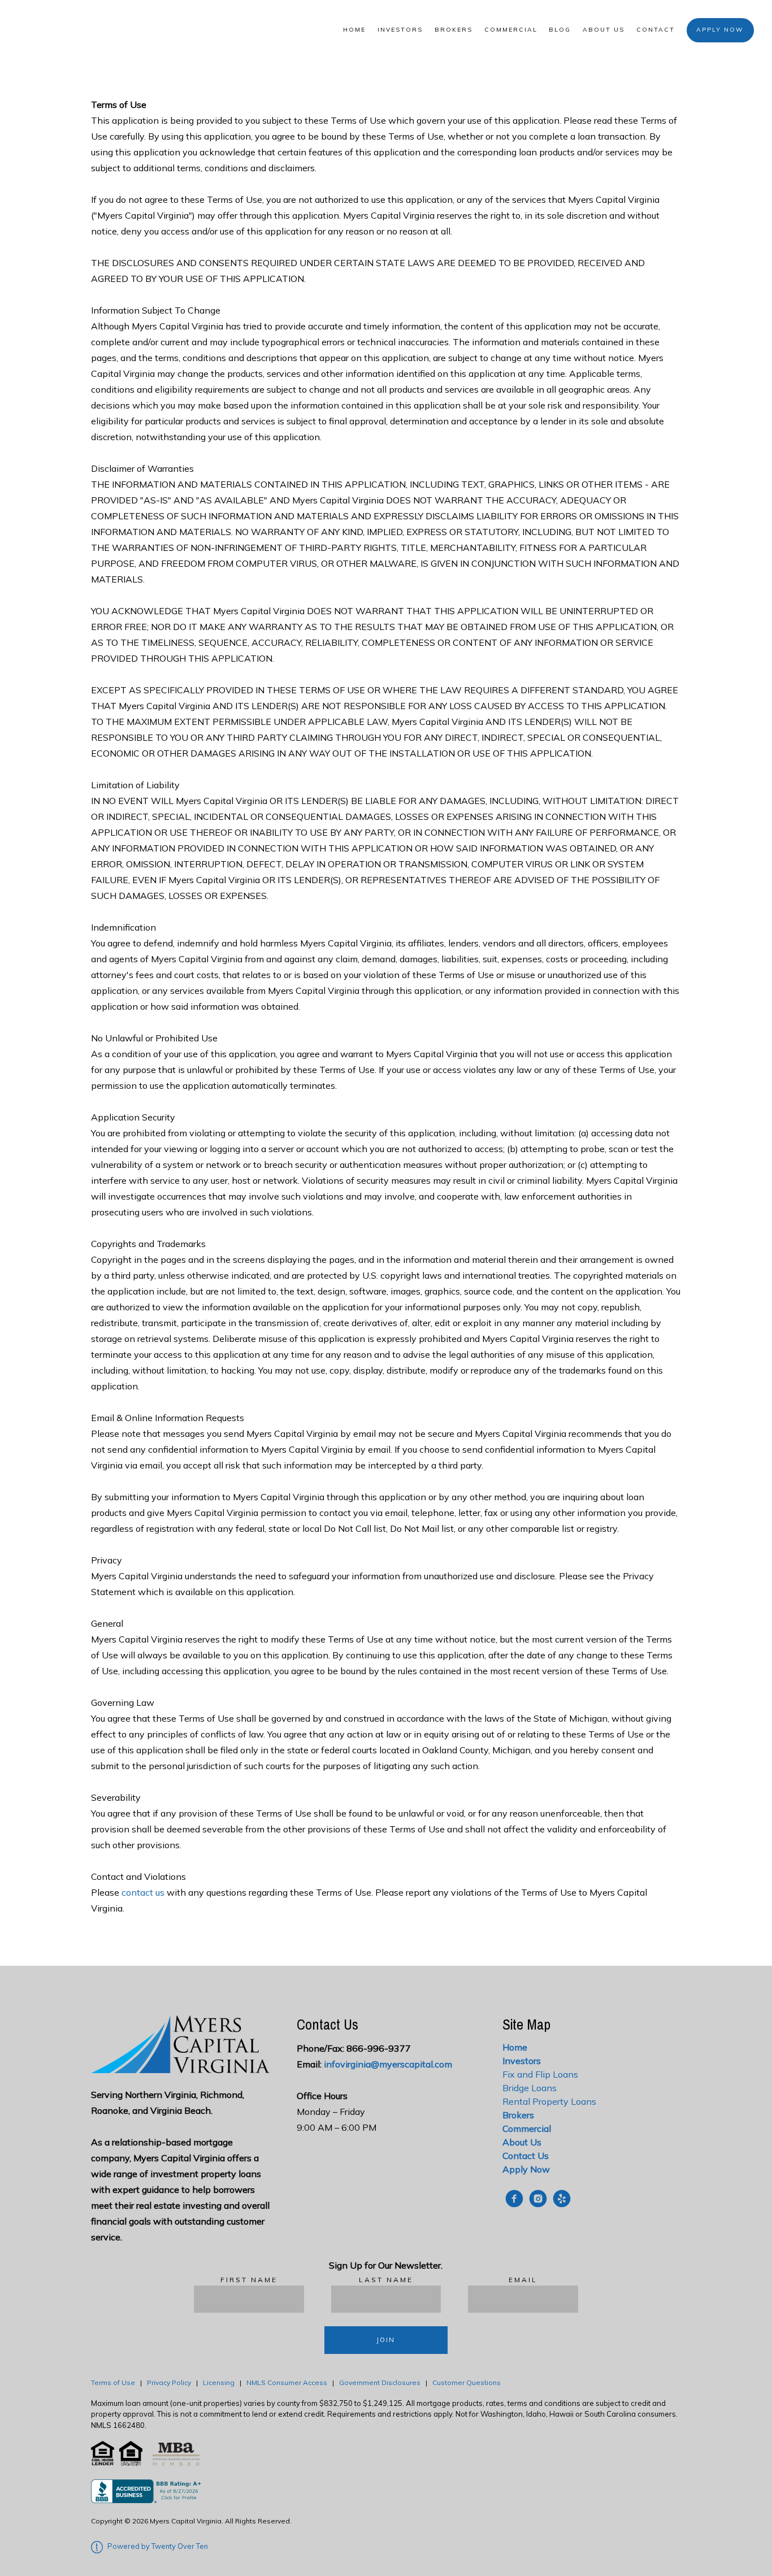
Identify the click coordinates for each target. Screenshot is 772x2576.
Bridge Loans (530, 2088)
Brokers (454, 30)
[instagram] (538, 2199)
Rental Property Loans (549, 2101)
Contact (656, 30)
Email (523, 2280)
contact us (143, 1892)
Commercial (511, 30)
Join (386, 2340)
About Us (604, 30)
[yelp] (562, 2199)
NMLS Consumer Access (287, 2382)
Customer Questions (467, 2382)
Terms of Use (113, 2382)
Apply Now (720, 30)
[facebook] (514, 2199)
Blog (560, 30)
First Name (249, 2280)
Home (354, 30)
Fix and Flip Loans (540, 2074)
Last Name (386, 2280)
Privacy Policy (169, 2382)
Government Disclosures (380, 2382)
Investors (400, 30)
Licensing (219, 2382)
